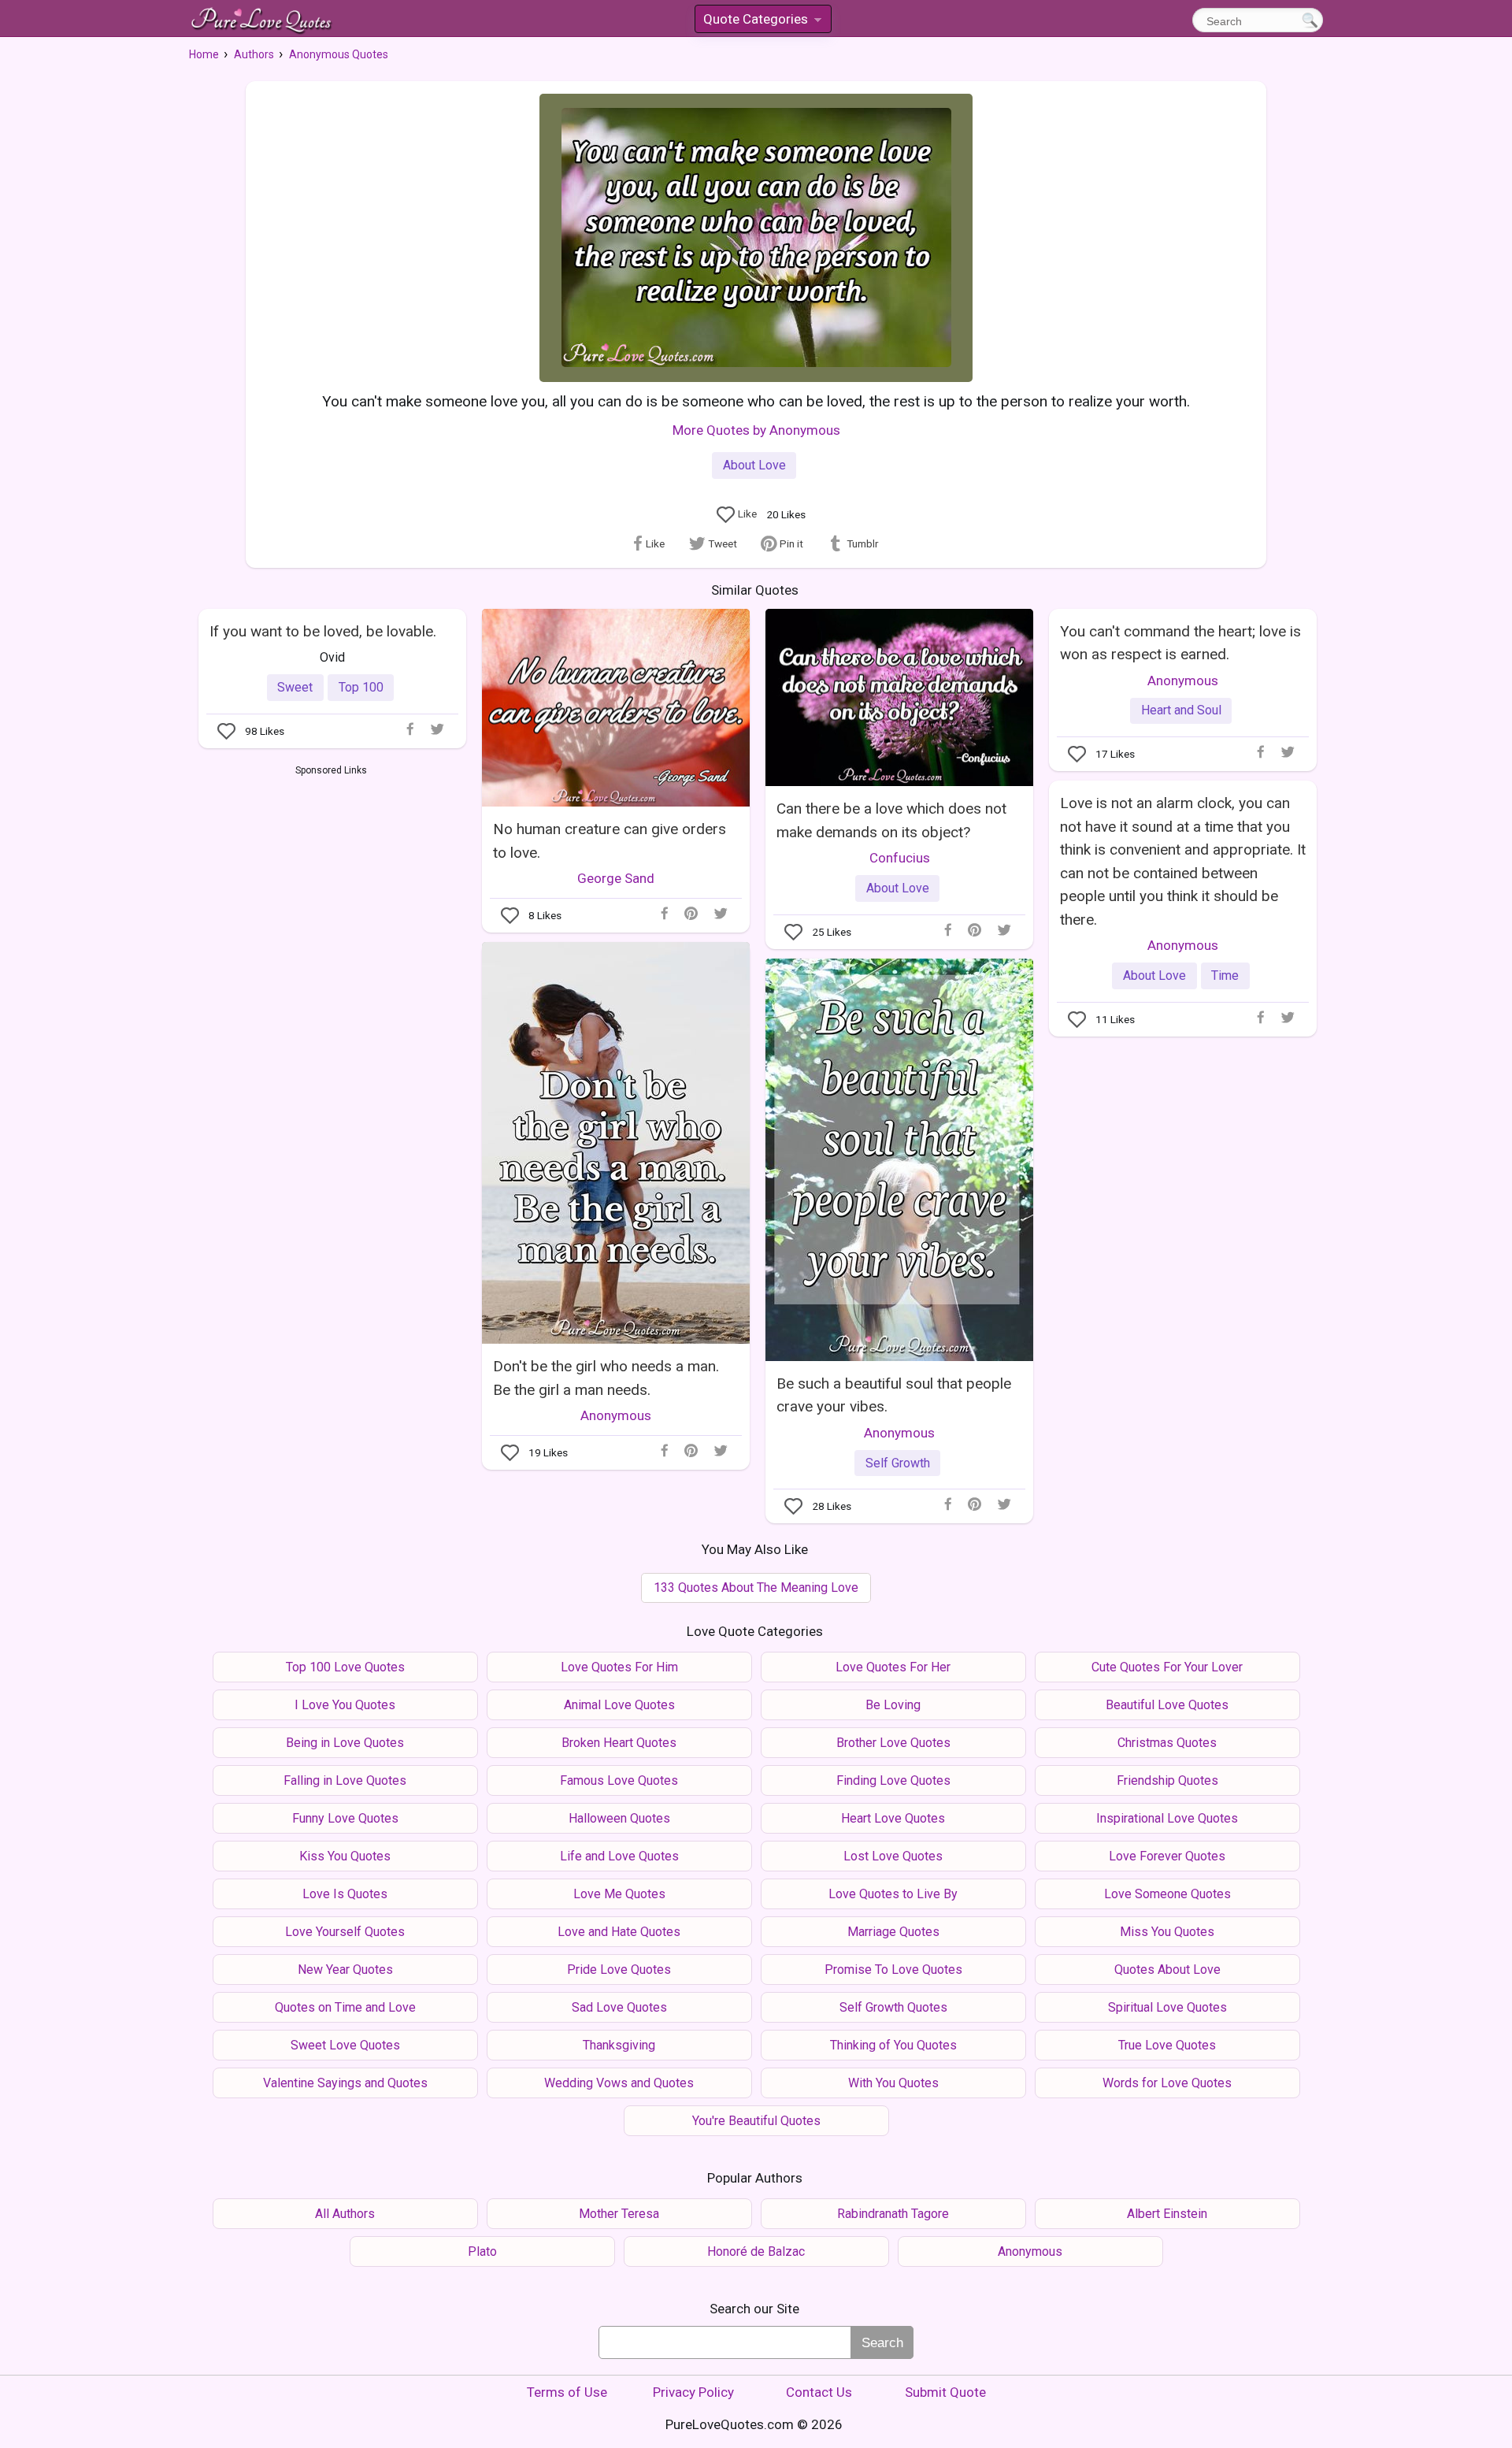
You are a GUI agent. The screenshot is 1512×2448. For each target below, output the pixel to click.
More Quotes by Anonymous (756, 430)
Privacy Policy (693, 2392)
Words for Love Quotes (1167, 2083)
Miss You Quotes (1167, 1932)
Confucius (900, 858)
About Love (754, 465)
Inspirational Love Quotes (1167, 1818)
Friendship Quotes (1167, 1780)
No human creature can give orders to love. (610, 840)
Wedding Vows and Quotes (619, 2083)
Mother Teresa (619, 2214)
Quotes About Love (1167, 1970)
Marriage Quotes (893, 1932)
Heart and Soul (1181, 710)
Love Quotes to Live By (893, 1894)
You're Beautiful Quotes (756, 2121)
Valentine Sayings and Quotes (345, 2083)
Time (1225, 975)
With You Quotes (893, 2083)
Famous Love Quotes (619, 1780)
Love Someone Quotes (1167, 1894)
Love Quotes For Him (619, 1667)
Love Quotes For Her (893, 1667)
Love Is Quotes (345, 1894)
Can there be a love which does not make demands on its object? (891, 820)
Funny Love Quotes (345, 1818)
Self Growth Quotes (893, 2007)
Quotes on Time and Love (345, 2007)
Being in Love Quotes (345, 1743)
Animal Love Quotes (619, 1705)
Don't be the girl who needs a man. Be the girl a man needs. (606, 1378)
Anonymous (1183, 681)
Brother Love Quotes (893, 1743)
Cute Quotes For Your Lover (1167, 1667)
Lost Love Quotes (893, 1856)
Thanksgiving (619, 2045)
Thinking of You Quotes (893, 2045)
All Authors (345, 2214)
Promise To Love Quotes (893, 1970)
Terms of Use (567, 2392)
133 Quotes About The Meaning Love (756, 1587)
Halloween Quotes (619, 1818)
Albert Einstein (1167, 2214)
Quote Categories (762, 22)
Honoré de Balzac (756, 2251)
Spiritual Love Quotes (1167, 2007)
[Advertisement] (331, 896)
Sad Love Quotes (619, 2007)
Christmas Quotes (1167, 1743)
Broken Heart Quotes (619, 1743)
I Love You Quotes (345, 1705)
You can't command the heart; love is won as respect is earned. (1180, 643)
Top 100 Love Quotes (345, 1667)
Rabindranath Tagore (893, 2214)
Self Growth (898, 1463)
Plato (482, 2251)
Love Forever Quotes (1167, 1856)
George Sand (616, 878)
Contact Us (819, 2392)
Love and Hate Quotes (619, 1932)
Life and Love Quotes (619, 1856)
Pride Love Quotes (619, 1970)
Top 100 (361, 687)
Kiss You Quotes (345, 1856)
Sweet (295, 687)
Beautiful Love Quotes (1167, 1705)
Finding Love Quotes (893, 1780)
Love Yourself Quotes (345, 1932)
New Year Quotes (345, 1970)
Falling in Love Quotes (345, 1780)
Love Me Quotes (619, 1894)
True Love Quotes (1167, 2045)
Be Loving (893, 1705)
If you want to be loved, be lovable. (323, 631)
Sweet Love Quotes (345, 2045)
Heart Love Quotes (893, 1818)
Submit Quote (945, 2392)
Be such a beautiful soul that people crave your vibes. (894, 1395)
